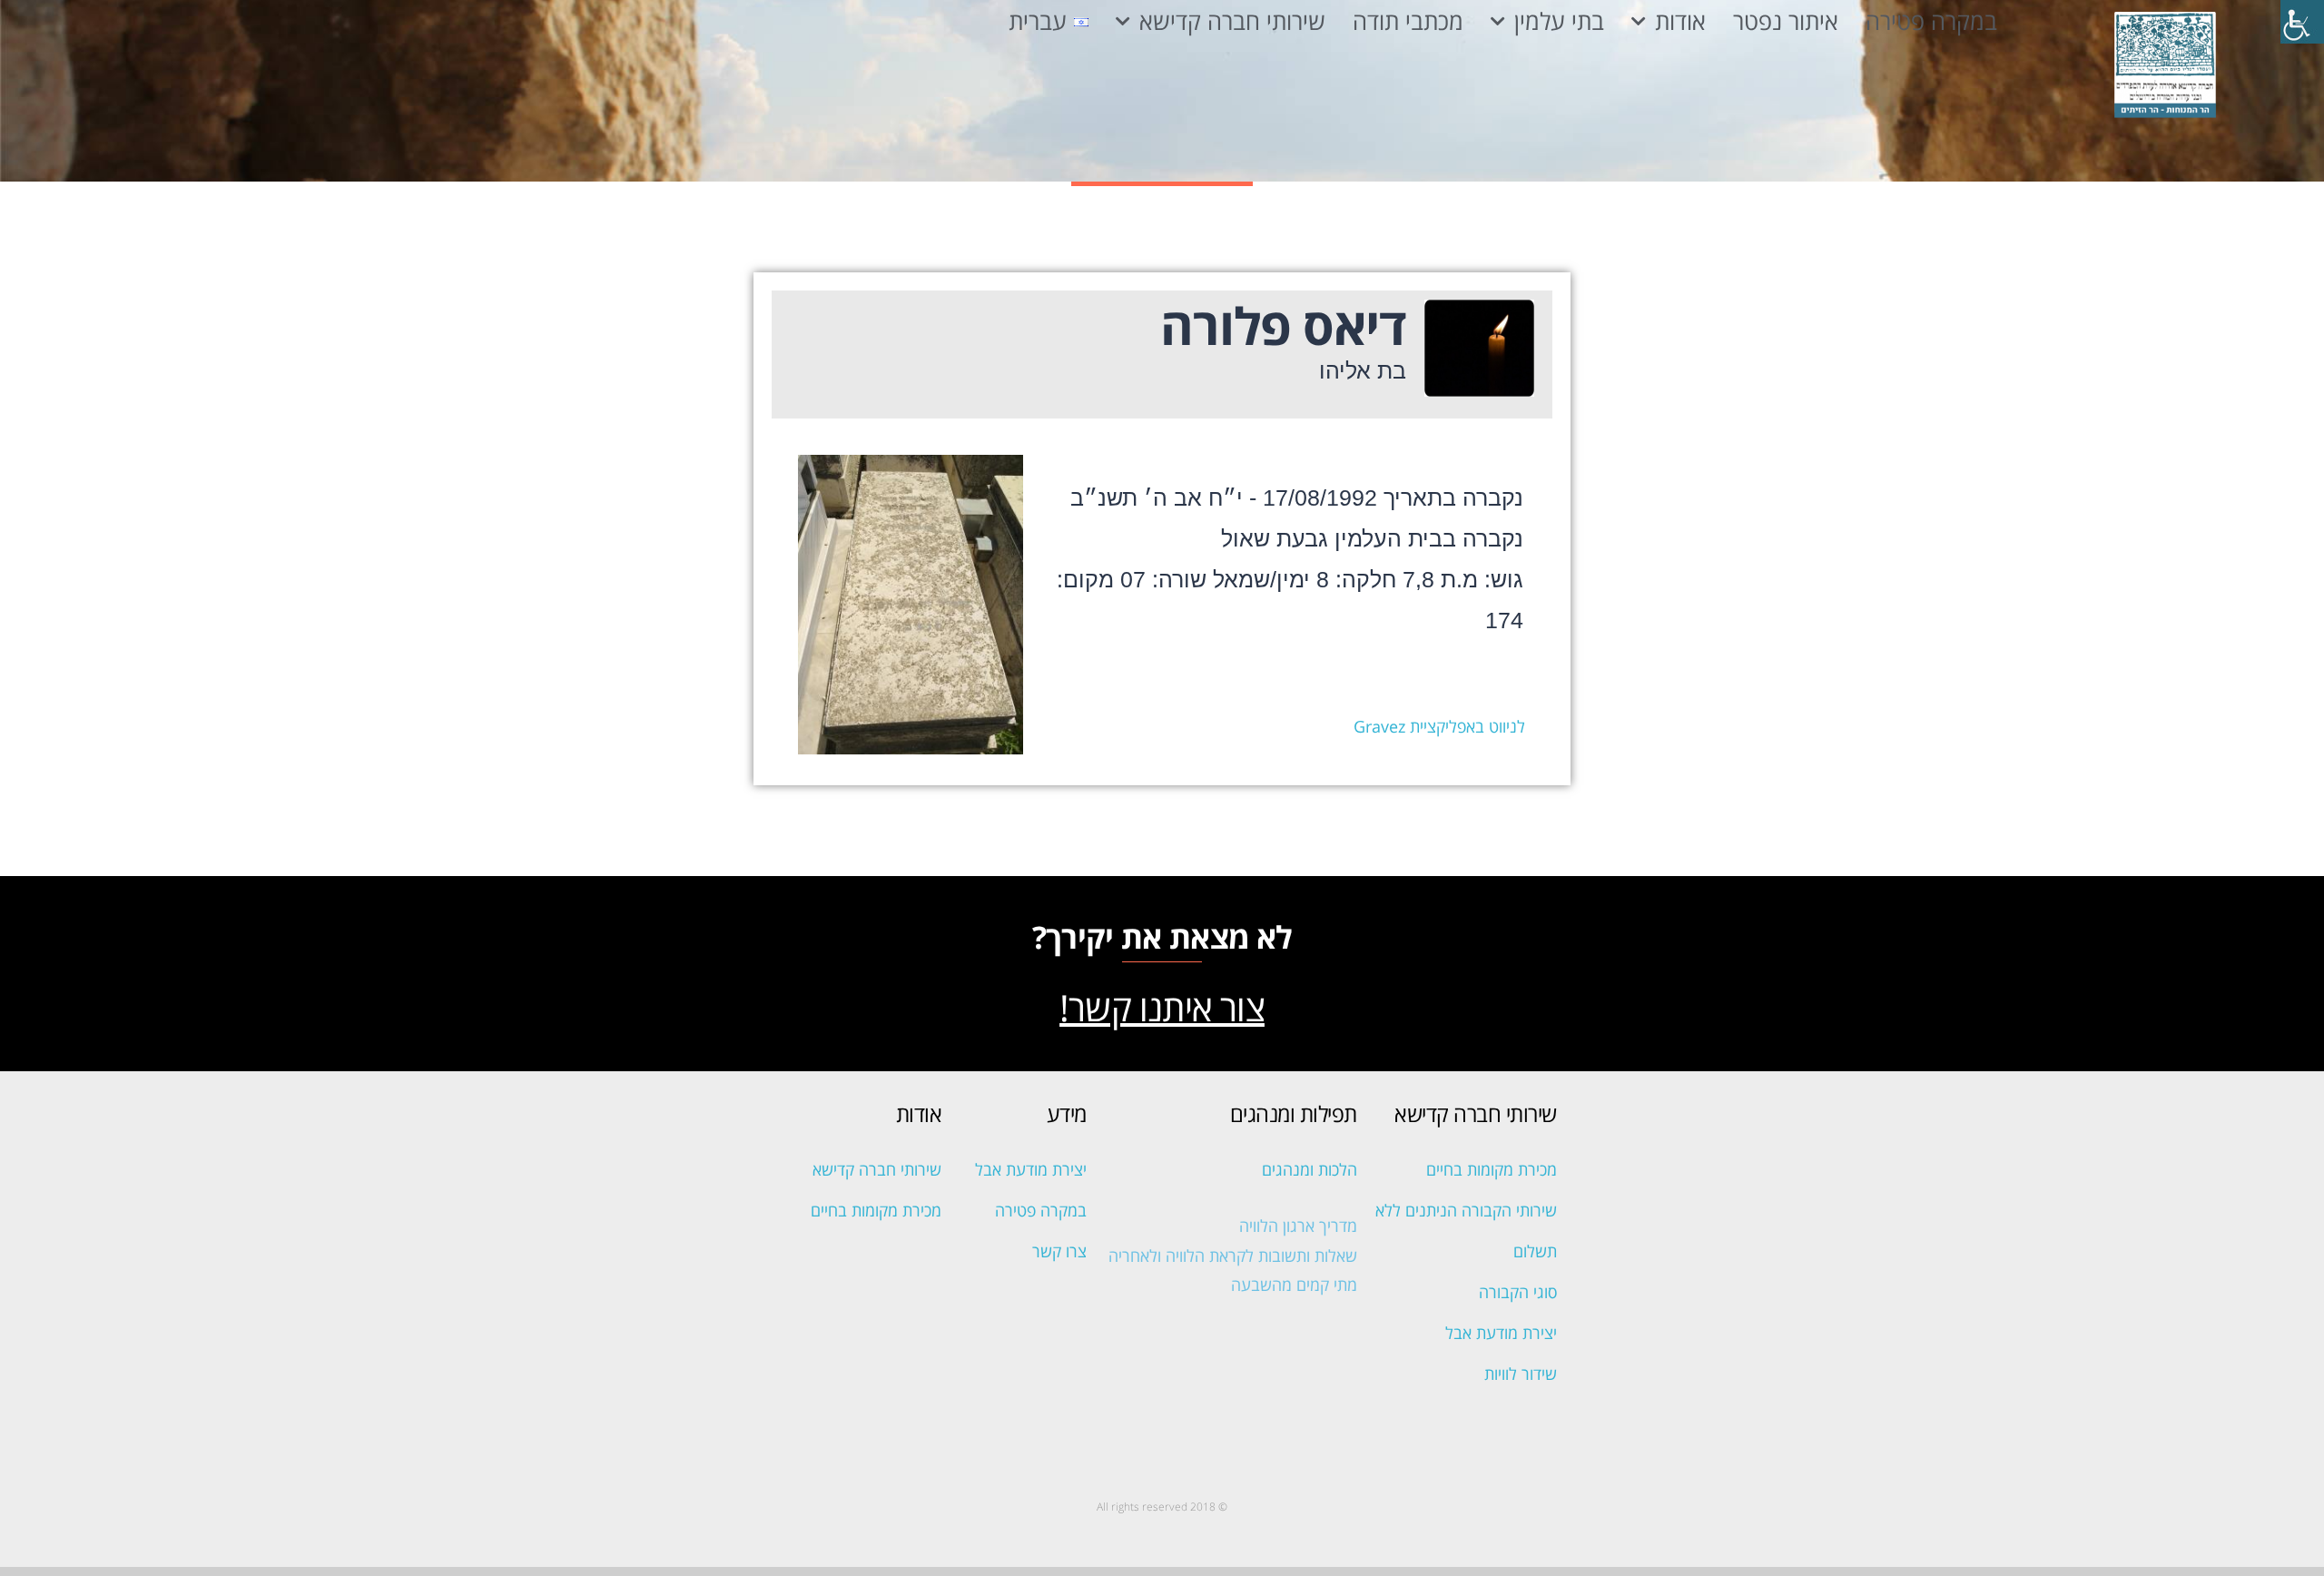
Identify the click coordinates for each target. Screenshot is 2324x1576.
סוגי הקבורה (1518, 1292)
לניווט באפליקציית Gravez (1439, 726)
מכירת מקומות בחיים (1492, 1169)
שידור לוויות (1521, 1374)
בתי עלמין (1559, 22)
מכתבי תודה (1408, 22)
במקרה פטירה (1931, 22)
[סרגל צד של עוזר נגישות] (2302, 22)
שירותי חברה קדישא (1232, 22)
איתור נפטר (1786, 22)
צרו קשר (1059, 1251)
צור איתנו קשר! (1162, 1007)
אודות (1680, 22)
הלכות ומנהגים (1310, 1169)
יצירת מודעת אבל (1501, 1333)
